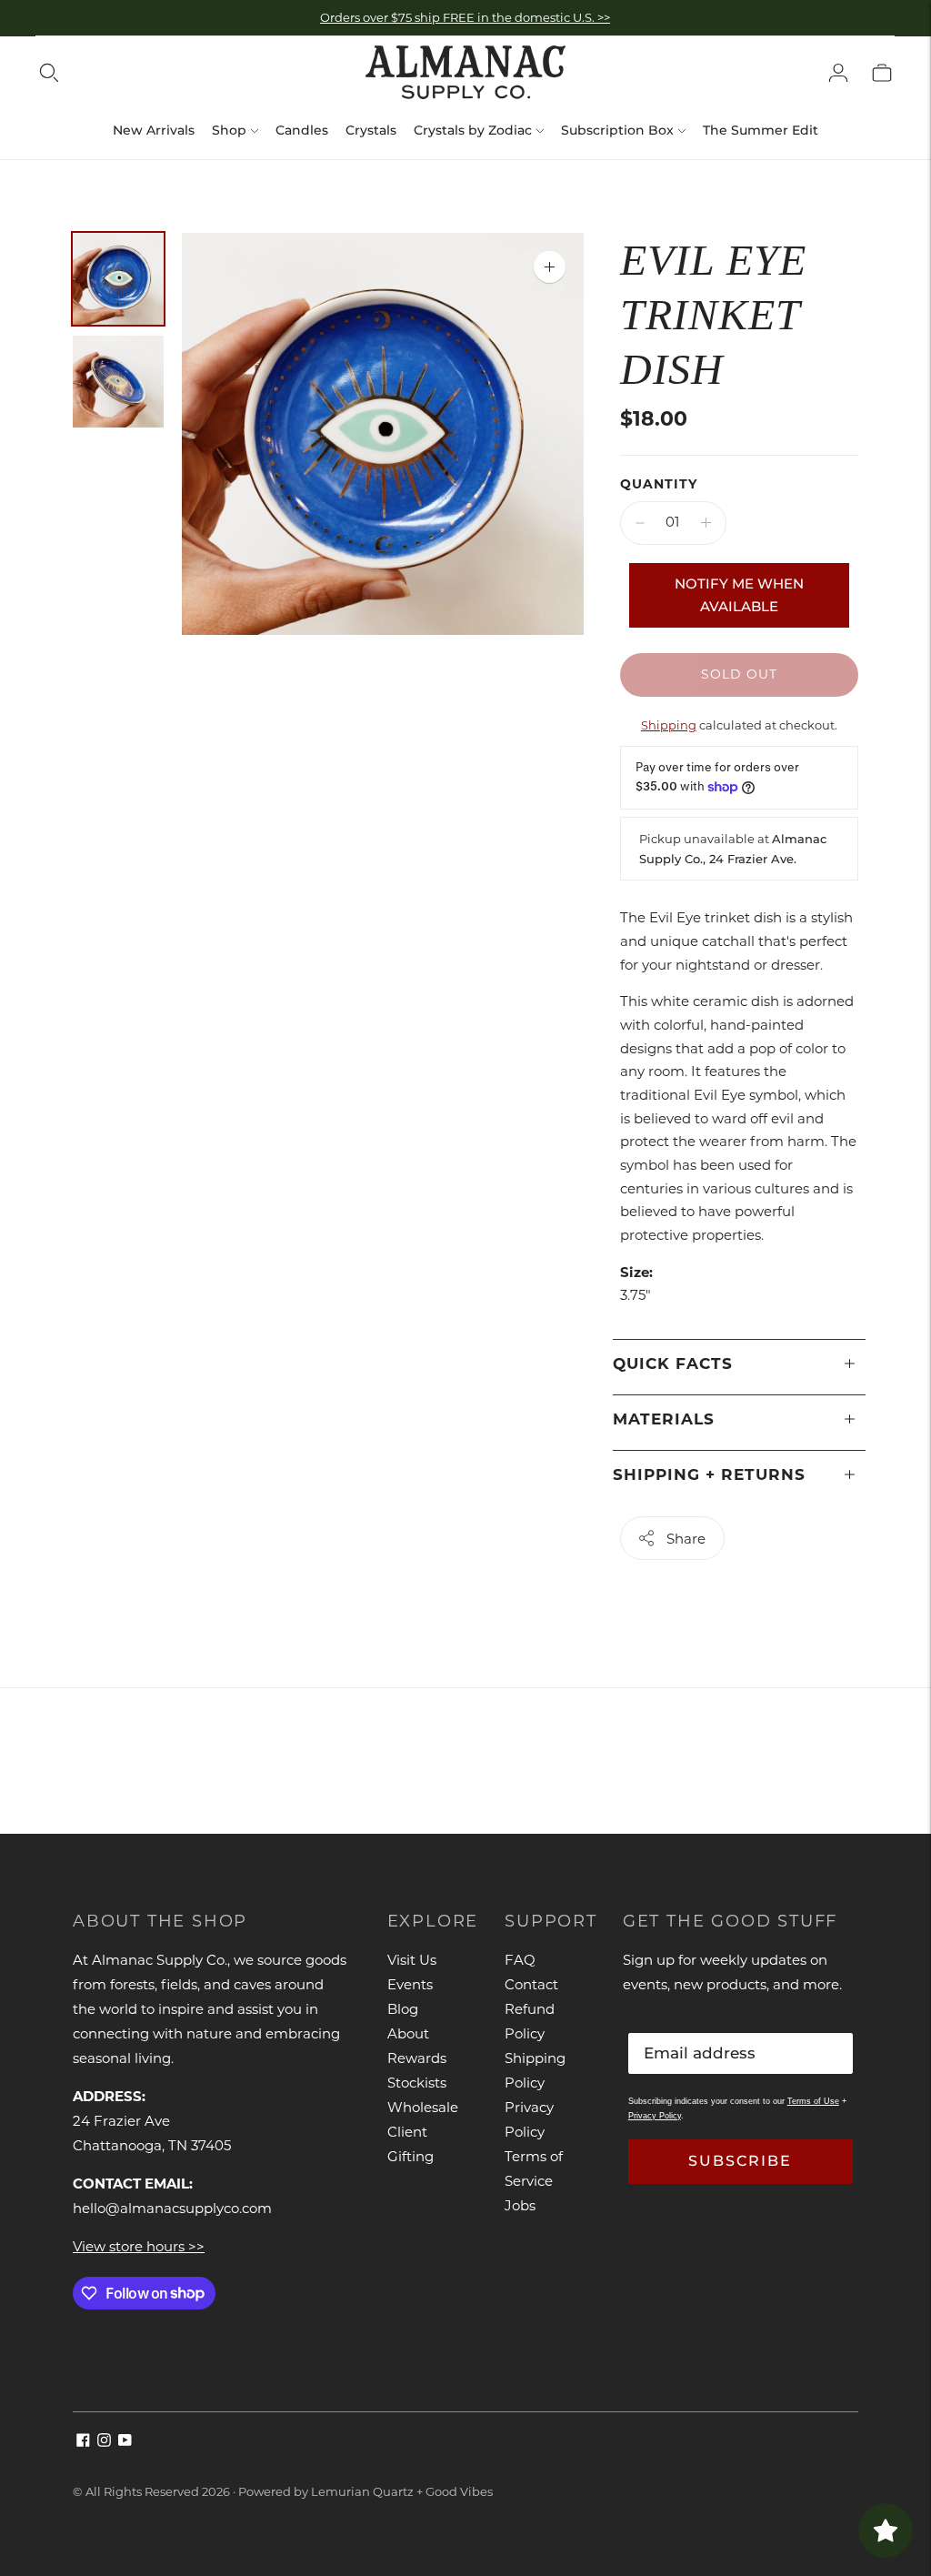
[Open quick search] (49, 73)
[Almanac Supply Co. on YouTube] (125, 2442)
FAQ (520, 1960)
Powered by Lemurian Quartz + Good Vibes (365, 2491)
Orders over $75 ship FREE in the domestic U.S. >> (465, 17)
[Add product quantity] (706, 523)
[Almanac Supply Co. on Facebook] (83, 2442)
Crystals (371, 130)
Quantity (659, 484)
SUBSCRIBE (740, 2161)
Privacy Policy (655, 2116)
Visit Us (412, 1960)
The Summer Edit (761, 130)
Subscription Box (617, 130)
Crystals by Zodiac (473, 130)
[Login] (838, 73)
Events (410, 1984)
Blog (403, 2009)
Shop (229, 130)
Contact (531, 1984)
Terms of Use (813, 2101)
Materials (664, 1419)
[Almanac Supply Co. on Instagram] (104, 2442)
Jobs (520, 2205)
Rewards (417, 2058)
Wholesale (423, 2107)
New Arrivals (154, 130)
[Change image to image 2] (118, 382)
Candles (302, 130)
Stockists (417, 2083)
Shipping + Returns (709, 1474)
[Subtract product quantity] (640, 523)
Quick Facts (673, 1363)
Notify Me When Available (739, 595)
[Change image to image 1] (118, 279)
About (408, 2033)
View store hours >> (139, 2246)
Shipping (669, 725)
